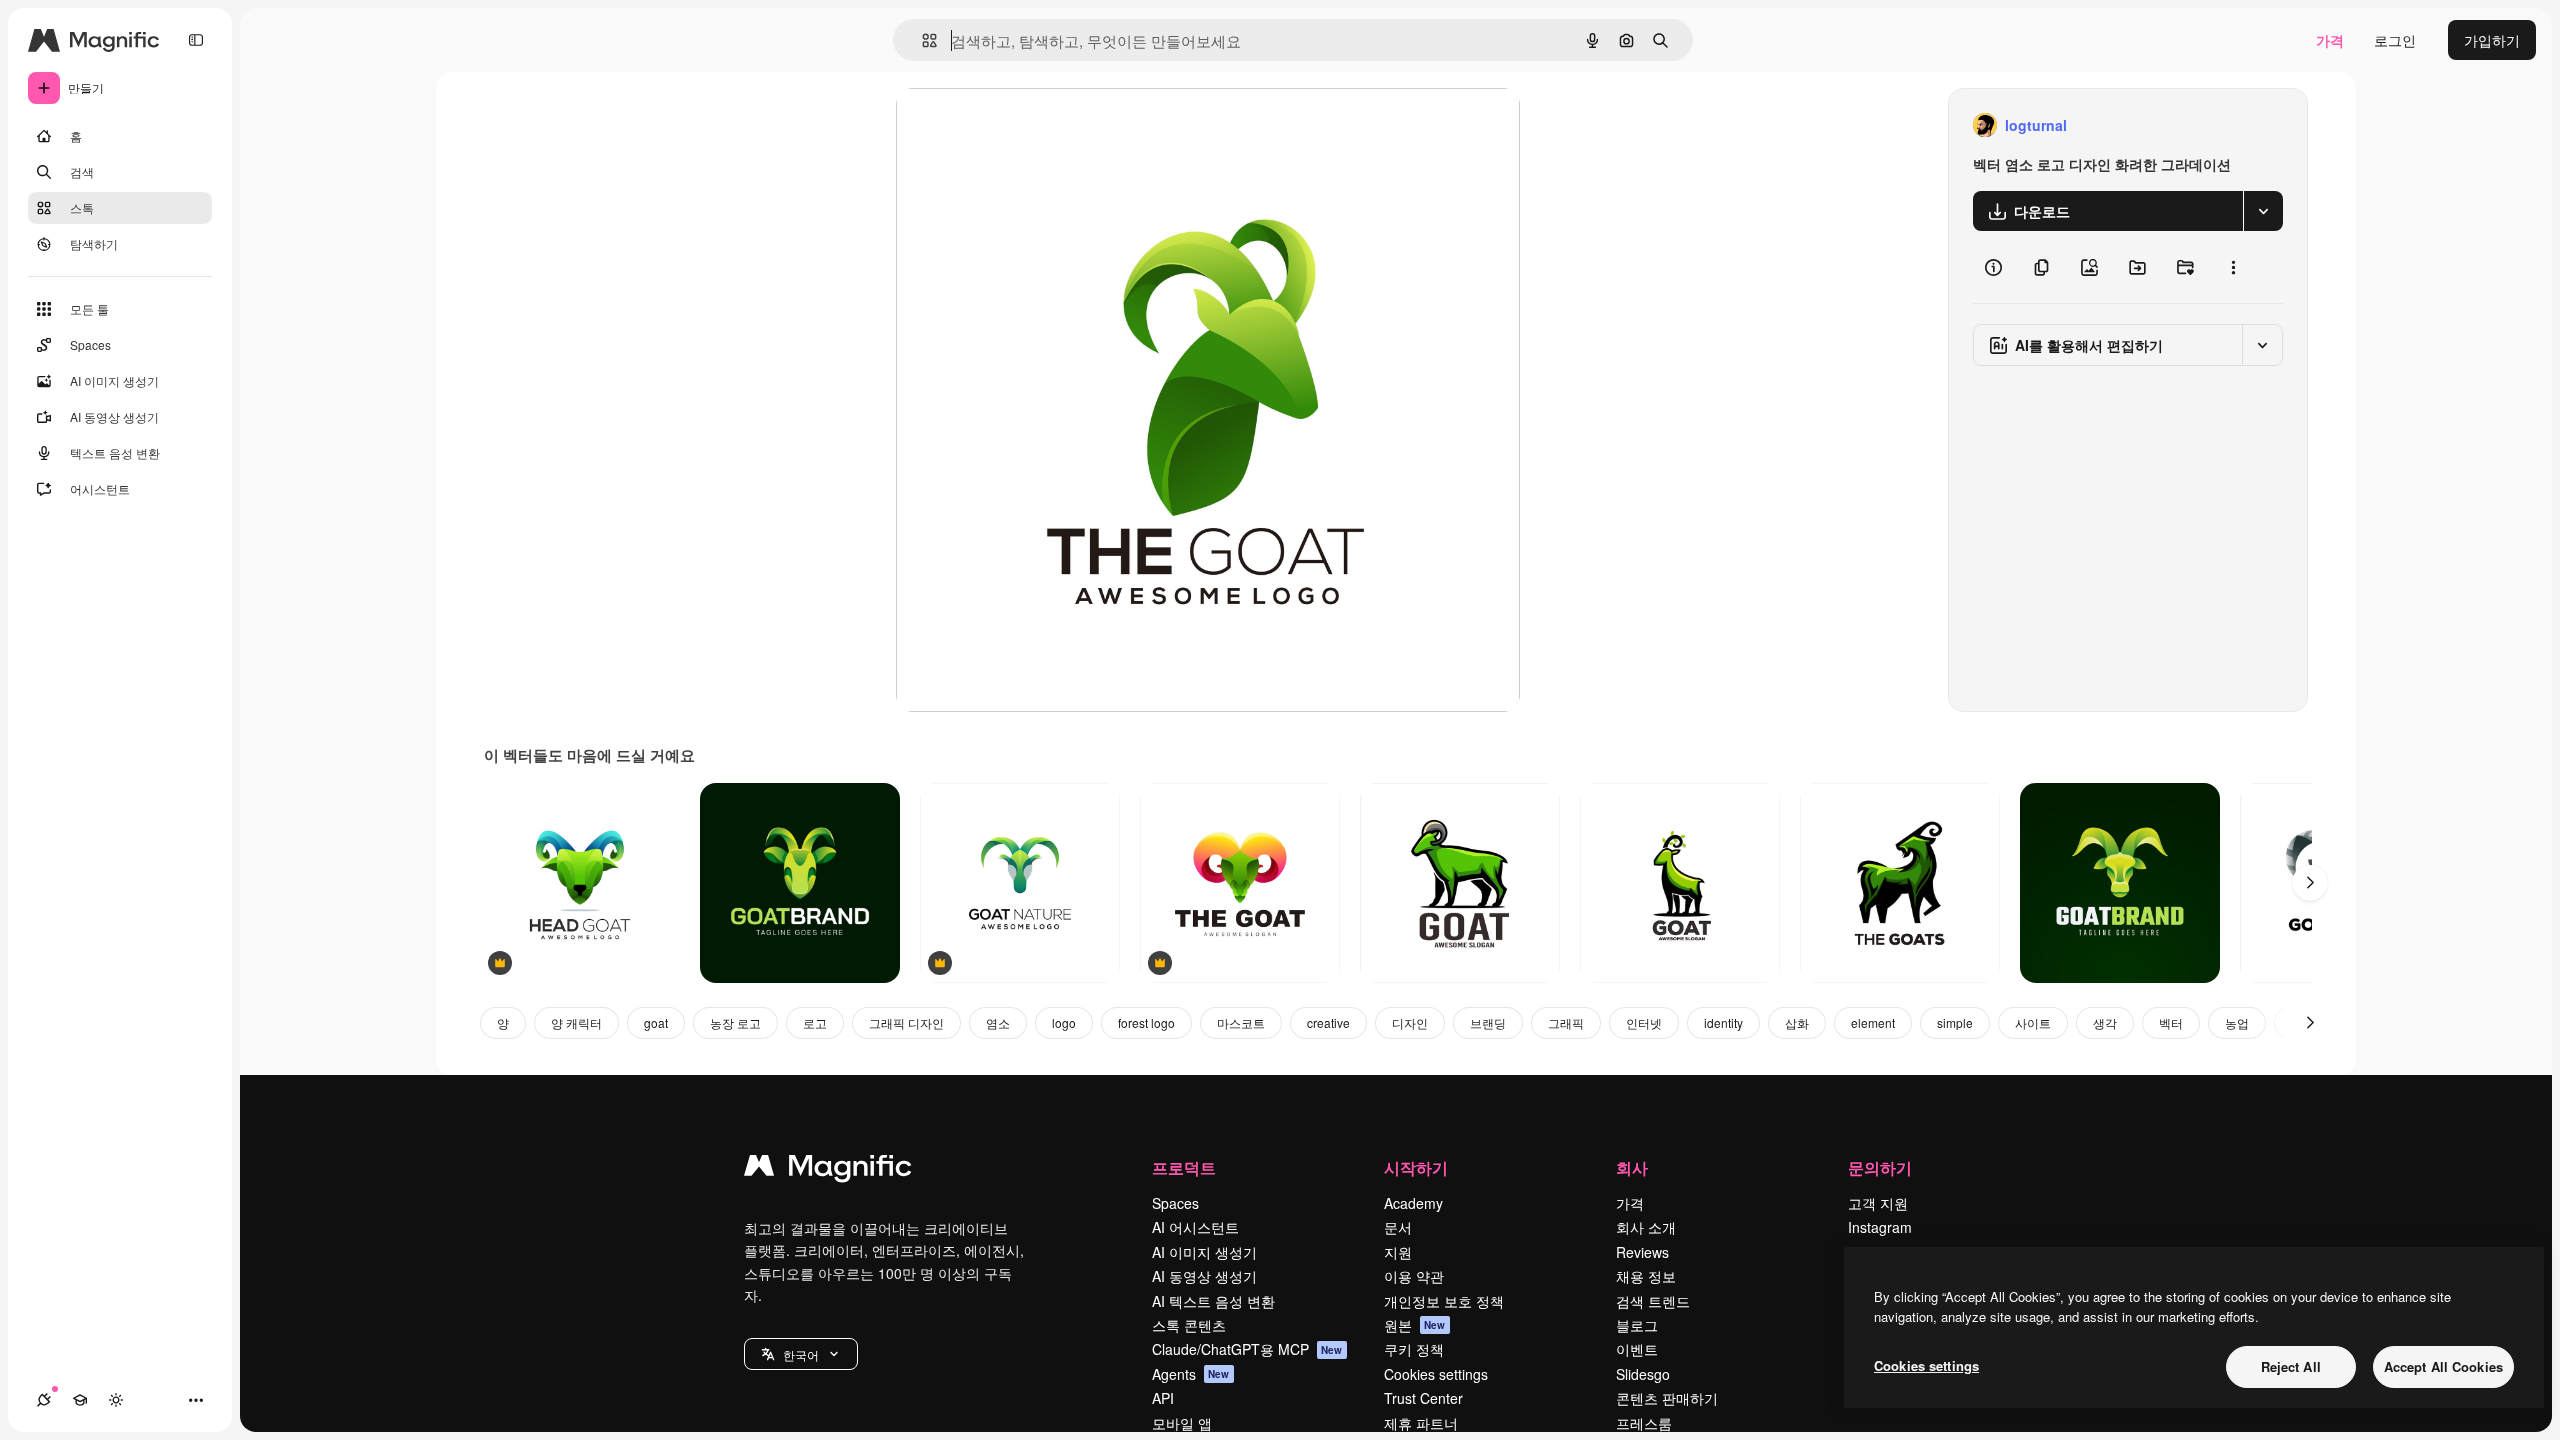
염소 (998, 1022)
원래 (1011, 125)
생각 (2105, 1022)
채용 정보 (1646, 1276)
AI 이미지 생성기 (1204, 1252)
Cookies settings (1436, 1374)
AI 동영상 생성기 (1204, 1276)
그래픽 (1566, 1022)
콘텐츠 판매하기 (1667, 1398)
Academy (1413, 1203)
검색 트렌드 (1653, 1301)
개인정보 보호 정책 (1444, 1301)
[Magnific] (828, 1170)
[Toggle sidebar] (196, 40)
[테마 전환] (116, 1400)
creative (1328, 1022)
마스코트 (1241, 1022)
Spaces (1175, 1203)
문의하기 (1880, 1167)
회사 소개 (1646, 1227)
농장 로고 (735, 1022)
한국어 (801, 1354)
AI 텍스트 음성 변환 (1213, 1301)
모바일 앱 (1182, 1423)
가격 (2330, 40)
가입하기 (2492, 40)
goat (656, 1022)
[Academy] (80, 1400)
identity (1723, 1022)
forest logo (1146, 1022)
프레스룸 (1644, 1423)
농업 (2237, 1022)
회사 (1632, 1167)
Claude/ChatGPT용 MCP (1247, 1349)
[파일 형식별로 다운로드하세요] (2263, 211)
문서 (1398, 1227)
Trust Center (1423, 1398)
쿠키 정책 (1414, 1349)
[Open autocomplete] (921, 40)
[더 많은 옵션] (2233, 267)
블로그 (1637, 1325)
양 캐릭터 (576, 1022)
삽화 (1797, 1022)
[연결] (44, 1400)
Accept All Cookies (2443, 1366)
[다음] (2310, 883)
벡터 (2171, 1022)
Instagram (1880, 1227)
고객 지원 (1878, 1203)
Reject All (2291, 1366)
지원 (1398, 1252)
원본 (1415, 1325)
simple (1955, 1022)
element (1873, 1022)
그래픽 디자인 (906, 1022)
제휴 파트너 (1421, 1423)
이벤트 (1637, 1349)
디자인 (1410, 1022)
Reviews (1642, 1252)
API (1163, 1398)
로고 (815, 1022)
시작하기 (1416, 1167)
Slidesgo (1643, 1374)
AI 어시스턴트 (1195, 1227)
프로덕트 (1184, 1167)
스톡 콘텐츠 (1189, 1325)
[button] (801, 1354)
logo (1064, 1022)
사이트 (2033, 1022)
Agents (1191, 1374)
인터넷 (1644, 1022)
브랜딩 (1488, 1022)
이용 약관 (1414, 1276)
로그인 (2395, 40)
